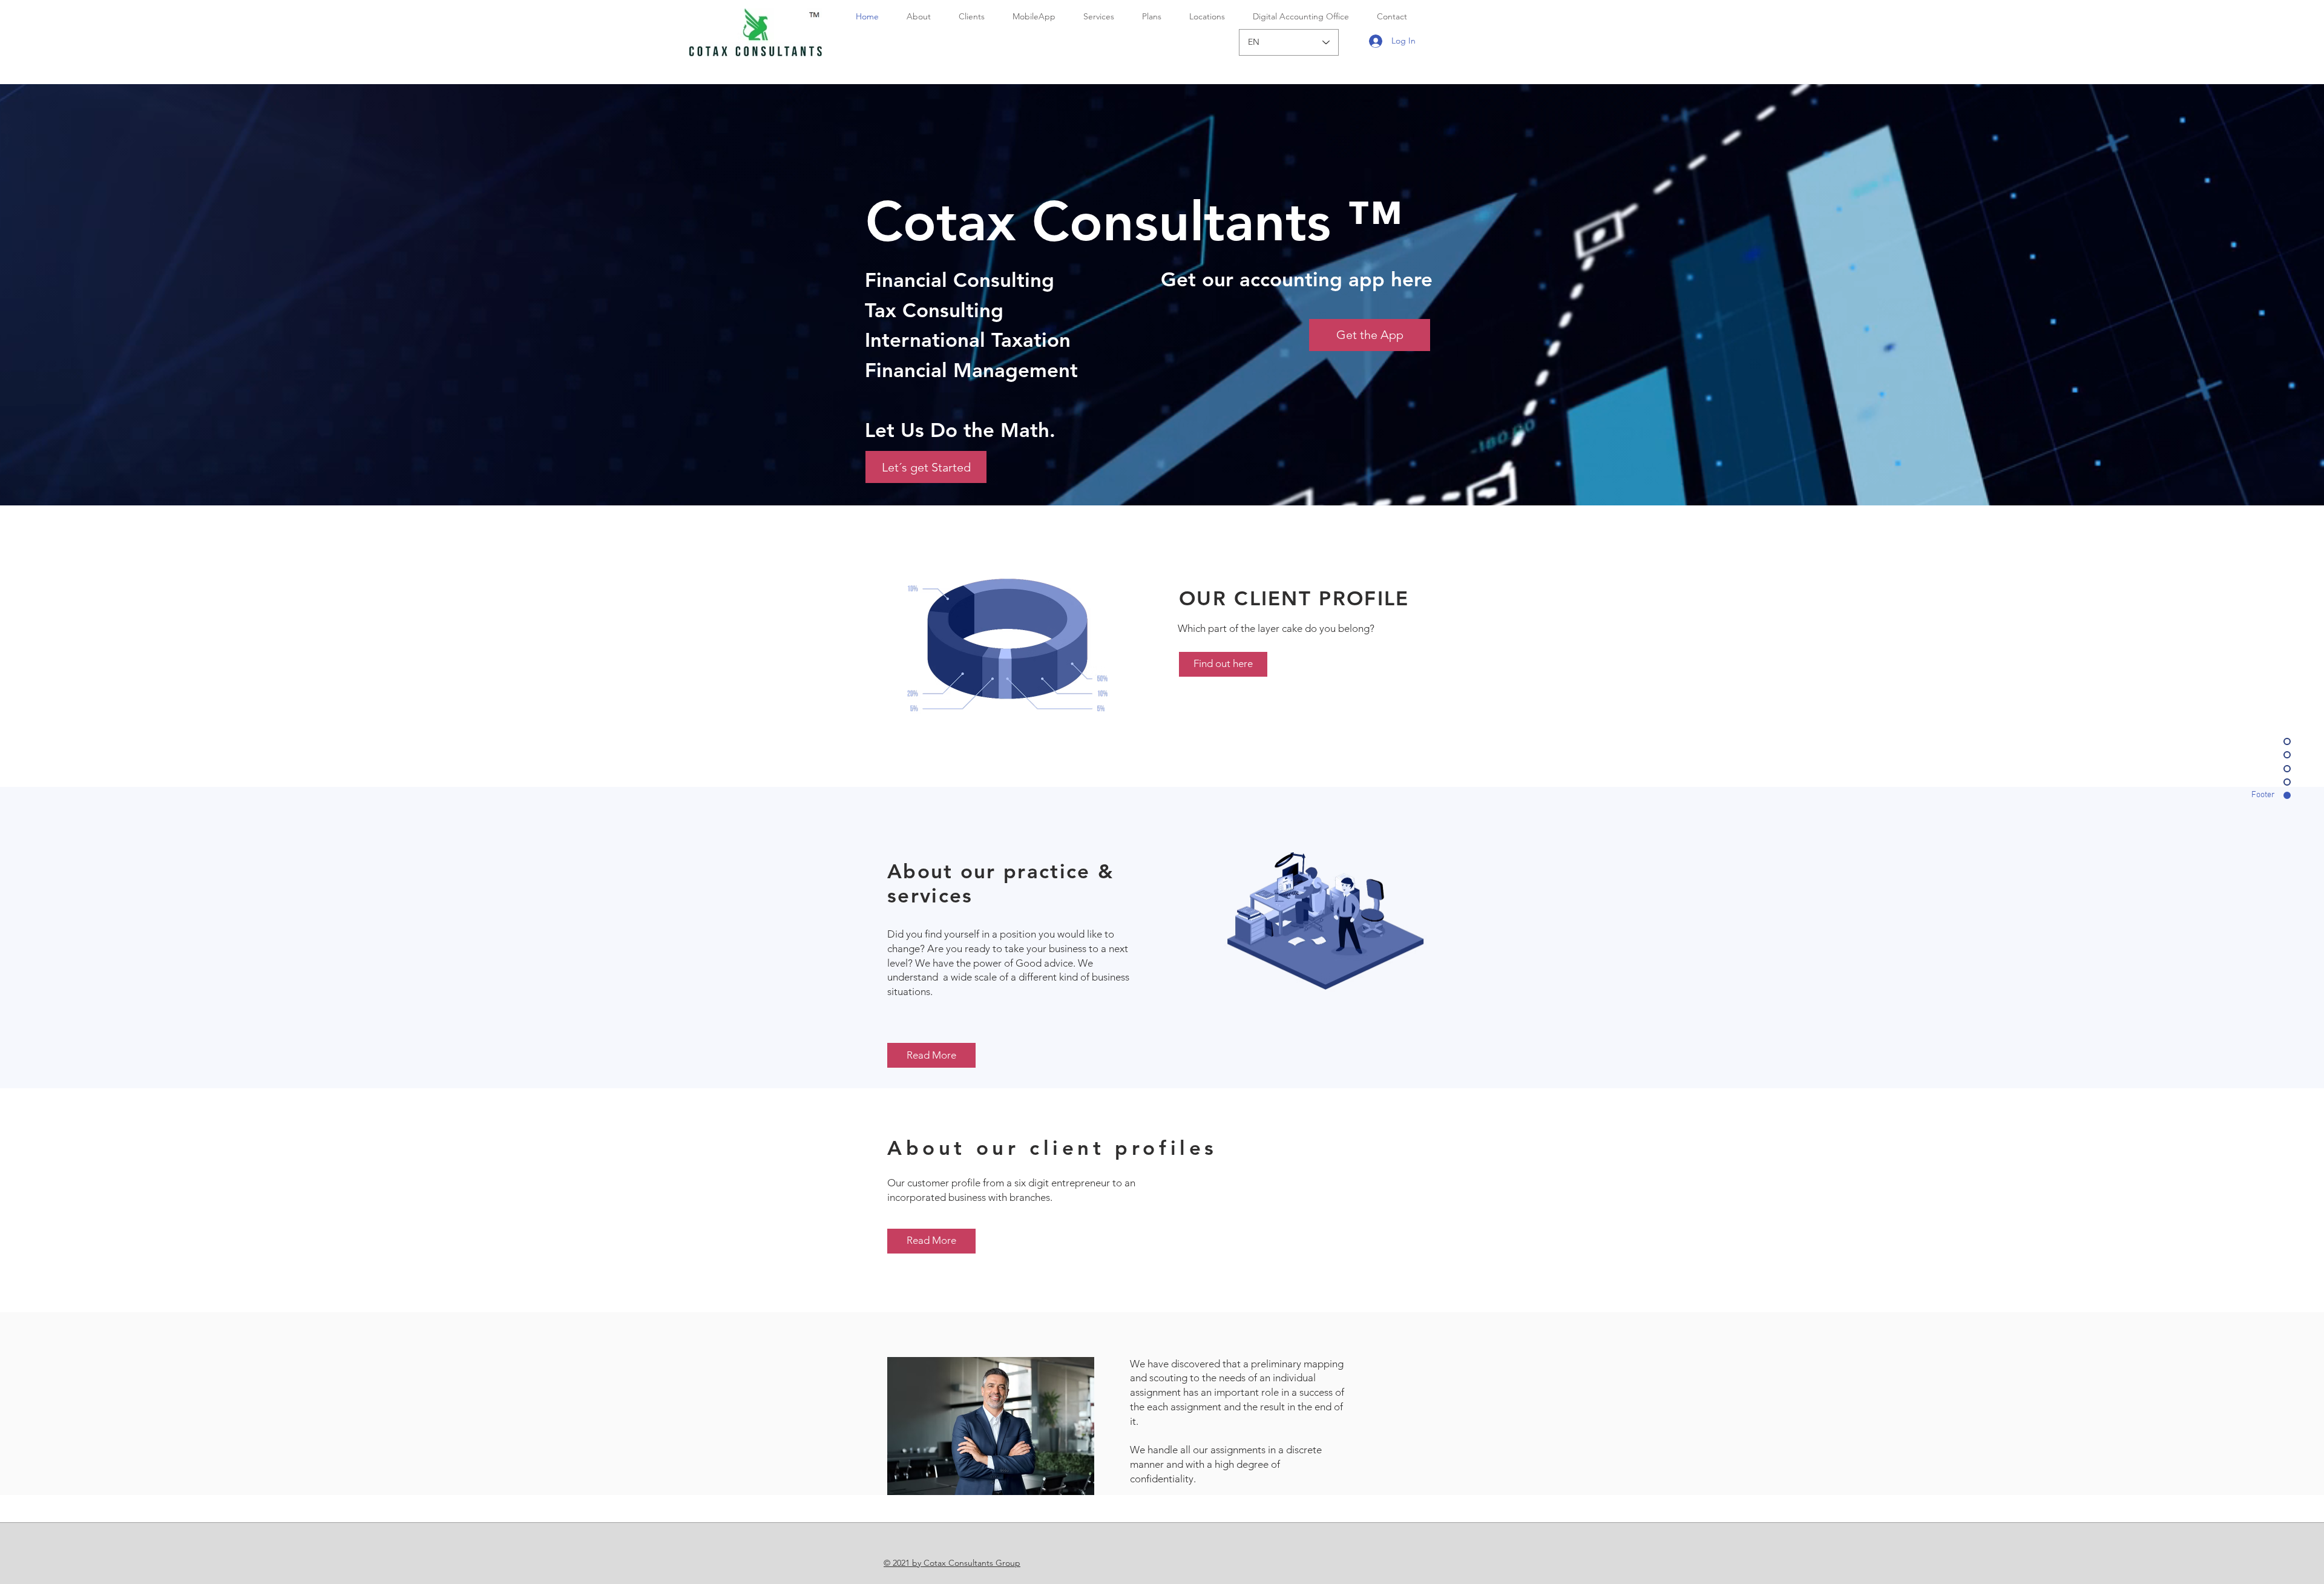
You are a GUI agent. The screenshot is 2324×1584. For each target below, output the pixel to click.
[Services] (1006, 645)
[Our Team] (1328, 923)
